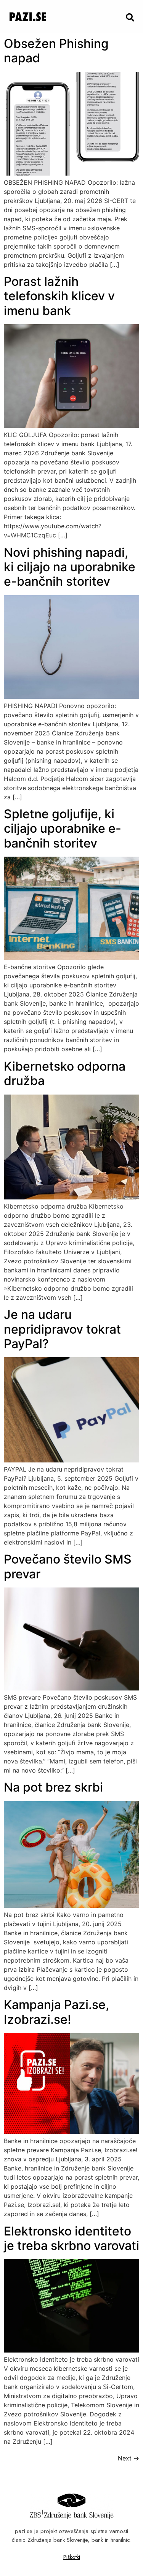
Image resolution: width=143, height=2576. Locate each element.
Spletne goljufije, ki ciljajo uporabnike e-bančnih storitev (63, 829)
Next (129, 2458)
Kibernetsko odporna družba (65, 1073)
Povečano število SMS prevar (68, 1566)
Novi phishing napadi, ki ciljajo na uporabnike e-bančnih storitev (70, 567)
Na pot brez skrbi (53, 1787)
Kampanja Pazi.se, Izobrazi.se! (56, 2012)
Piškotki (72, 2557)
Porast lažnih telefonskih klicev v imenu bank (59, 296)
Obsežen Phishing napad (56, 51)
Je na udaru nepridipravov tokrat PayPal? (62, 1329)
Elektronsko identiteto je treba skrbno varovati (71, 2238)
